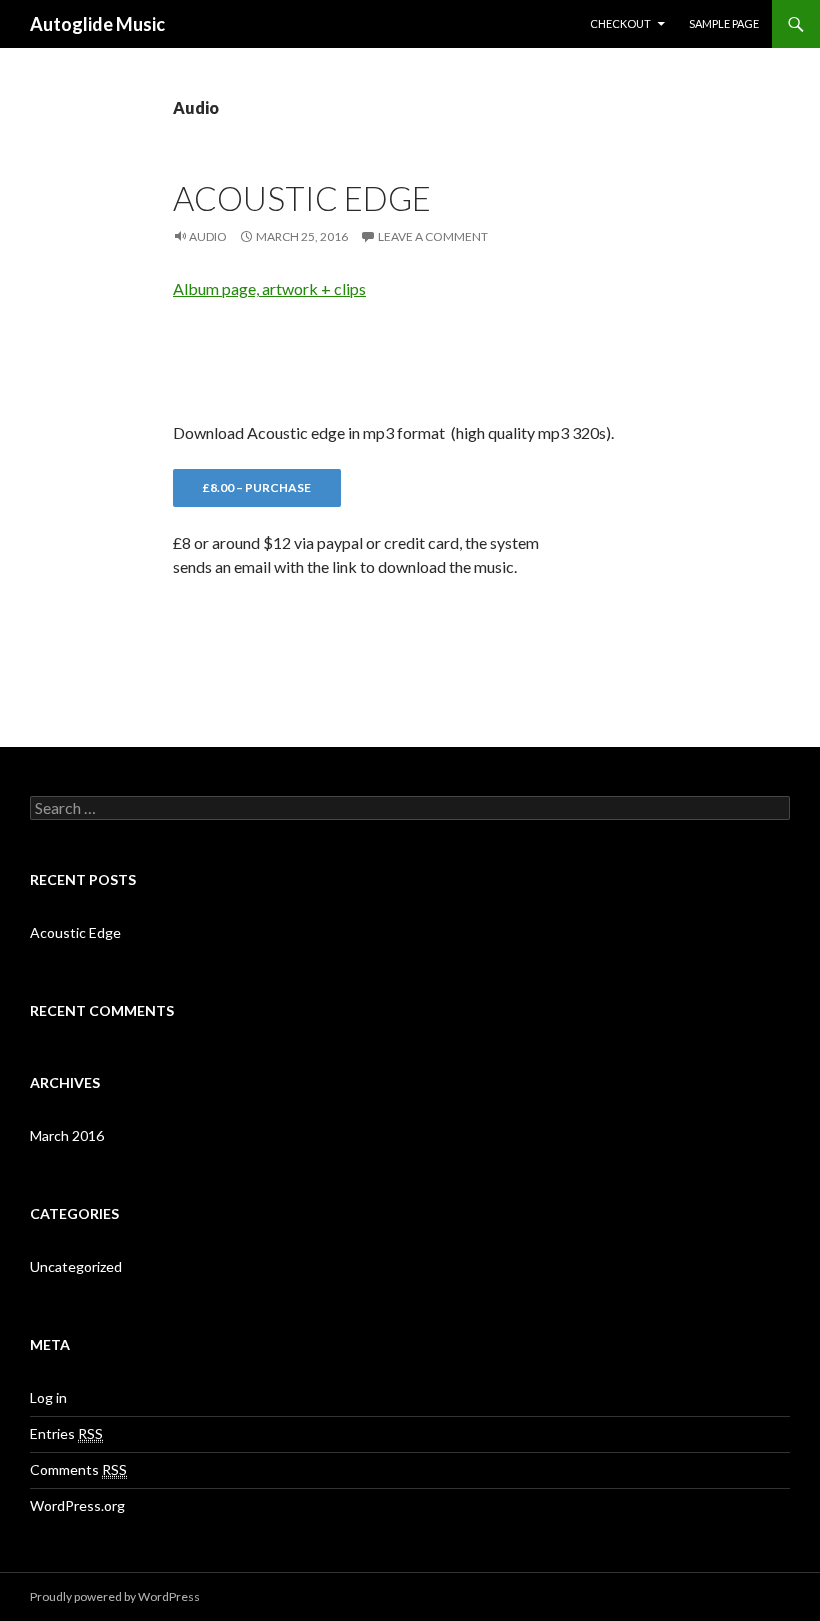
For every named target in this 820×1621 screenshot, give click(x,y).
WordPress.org (77, 1505)
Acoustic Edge (302, 198)
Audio (208, 236)
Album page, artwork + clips (269, 288)
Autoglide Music (97, 24)
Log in (48, 1397)
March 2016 (67, 1135)
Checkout (620, 23)
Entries (66, 1433)
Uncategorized (76, 1266)
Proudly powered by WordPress (115, 1596)
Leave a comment (433, 236)
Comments (78, 1469)
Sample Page (724, 23)
